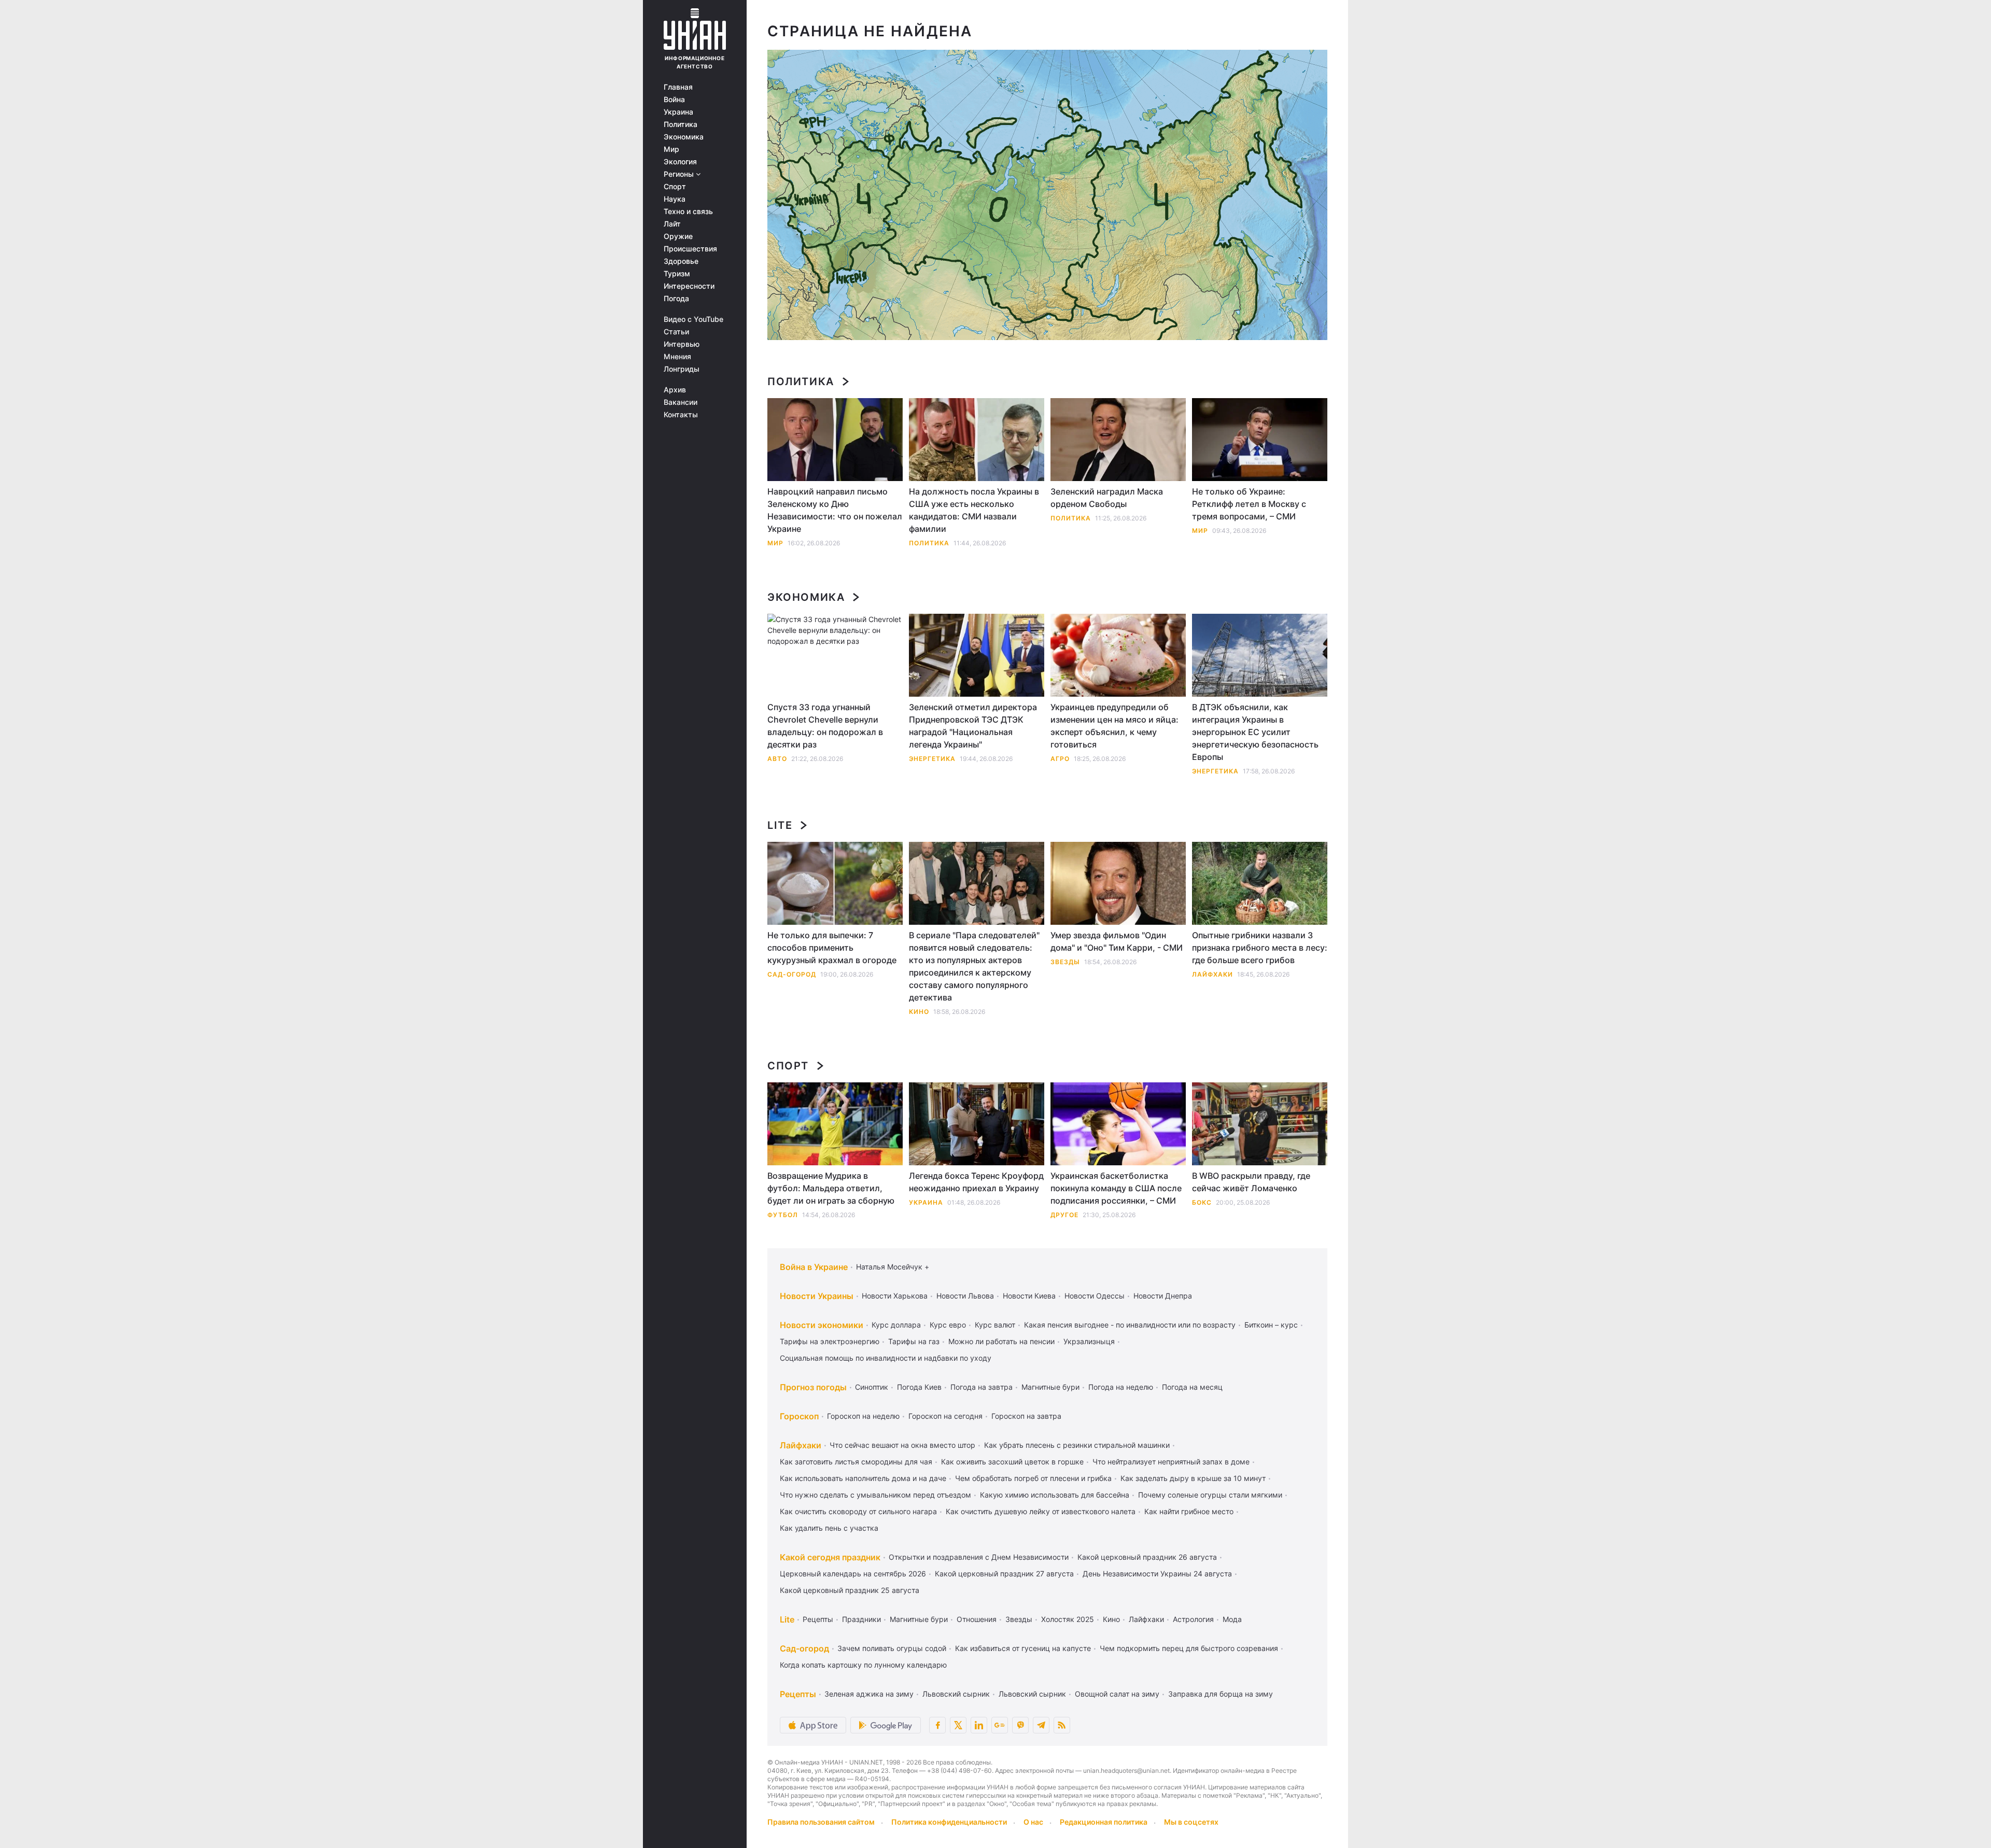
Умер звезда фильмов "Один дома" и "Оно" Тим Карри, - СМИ (1117, 941)
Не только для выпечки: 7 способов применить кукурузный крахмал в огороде (832, 948)
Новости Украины (817, 1296)
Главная (678, 87)
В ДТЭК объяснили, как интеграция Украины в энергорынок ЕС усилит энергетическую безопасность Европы (1255, 732)
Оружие (678, 236)
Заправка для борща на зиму (1221, 1694)
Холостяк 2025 (1068, 1619)
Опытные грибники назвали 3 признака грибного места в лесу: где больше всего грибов (1260, 948)
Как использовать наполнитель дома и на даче (863, 1478)
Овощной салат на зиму (1117, 1694)
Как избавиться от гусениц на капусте (1023, 1648)
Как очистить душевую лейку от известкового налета (1041, 1511)
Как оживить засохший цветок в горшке (1012, 1462)
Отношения (977, 1619)
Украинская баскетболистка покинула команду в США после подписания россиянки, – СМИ (1116, 1188)
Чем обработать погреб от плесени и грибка (1033, 1478)
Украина (678, 112)
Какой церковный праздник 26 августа (1147, 1557)
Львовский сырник (956, 1694)
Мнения (677, 357)
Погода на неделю (1121, 1387)
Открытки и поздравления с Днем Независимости (979, 1557)
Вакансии (681, 402)
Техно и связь (688, 211)
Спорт (675, 187)
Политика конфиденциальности (949, 1822)
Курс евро (948, 1325)
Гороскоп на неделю (863, 1416)
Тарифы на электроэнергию (830, 1341)
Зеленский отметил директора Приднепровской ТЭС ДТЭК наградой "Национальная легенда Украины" (973, 726)
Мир (671, 149)
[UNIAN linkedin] (979, 1725)
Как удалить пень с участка (829, 1528)
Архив (675, 390)
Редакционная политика (1104, 1822)
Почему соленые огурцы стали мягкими (1210, 1495)
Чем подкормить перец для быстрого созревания (1189, 1648)
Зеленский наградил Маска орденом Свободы (1107, 498)
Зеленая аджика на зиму (869, 1694)
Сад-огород (792, 974)
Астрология (1193, 1619)
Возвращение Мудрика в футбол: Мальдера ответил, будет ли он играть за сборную (831, 1188)
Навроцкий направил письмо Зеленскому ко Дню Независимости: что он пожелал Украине (835, 510)
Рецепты (818, 1619)
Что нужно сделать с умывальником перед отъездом (875, 1495)
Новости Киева (1029, 1296)
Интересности (689, 286)
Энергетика (932, 759)
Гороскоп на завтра (1026, 1416)
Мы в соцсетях (1191, 1822)
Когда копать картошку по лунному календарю (863, 1665)
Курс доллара (896, 1325)
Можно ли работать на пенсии (1001, 1341)
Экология (680, 162)
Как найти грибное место (1189, 1511)
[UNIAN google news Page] (1000, 1725)
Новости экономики (822, 1325)
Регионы (680, 174)
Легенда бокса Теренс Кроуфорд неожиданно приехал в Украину (976, 1182)
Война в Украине (814, 1267)
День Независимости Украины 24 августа (1157, 1574)
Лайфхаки (1212, 974)
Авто (777, 759)
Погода (676, 299)
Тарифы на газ (914, 1341)
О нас (1033, 1822)
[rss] (1062, 1725)
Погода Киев (919, 1387)
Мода (1232, 1619)
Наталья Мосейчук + (893, 1267)
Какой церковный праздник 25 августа (850, 1590)
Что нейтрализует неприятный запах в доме (1171, 1462)
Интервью (682, 344)
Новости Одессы (1095, 1296)
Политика (681, 124)
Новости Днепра (1163, 1296)
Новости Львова (965, 1296)
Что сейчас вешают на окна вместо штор (902, 1445)
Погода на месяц (1192, 1387)
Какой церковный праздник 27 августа (1004, 1574)
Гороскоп (799, 1416)
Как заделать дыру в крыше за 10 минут (1193, 1478)
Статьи (676, 332)
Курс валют (995, 1325)
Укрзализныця (1089, 1341)
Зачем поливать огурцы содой (892, 1648)
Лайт (672, 224)
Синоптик (872, 1387)
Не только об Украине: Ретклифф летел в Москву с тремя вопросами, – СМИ (1249, 504)
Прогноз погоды (813, 1387)
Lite (780, 825)
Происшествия (690, 249)
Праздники (861, 1619)
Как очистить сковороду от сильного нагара (858, 1511)
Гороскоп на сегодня (945, 1416)
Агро (1060, 759)
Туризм (677, 274)
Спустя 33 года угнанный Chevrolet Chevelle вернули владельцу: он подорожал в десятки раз (825, 726)
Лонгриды (682, 369)
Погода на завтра (982, 1387)
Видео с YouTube (693, 319)
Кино (919, 1012)
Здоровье (681, 261)
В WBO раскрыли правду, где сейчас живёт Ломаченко (1251, 1182)
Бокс (1202, 1202)
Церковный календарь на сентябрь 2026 (853, 1574)
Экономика (684, 137)
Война (674, 100)
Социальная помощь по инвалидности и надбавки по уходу (886, 1358)
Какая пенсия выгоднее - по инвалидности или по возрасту (1130, 1325)
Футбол (783, 1215)
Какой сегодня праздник (830, 1557)
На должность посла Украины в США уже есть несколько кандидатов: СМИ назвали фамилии (974, 510)
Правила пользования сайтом (821, 1822)
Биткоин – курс (1271, 1325)
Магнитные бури (1050, 1387)
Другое (1064, 1215)
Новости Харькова (895, 1296)
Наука (675, 199)
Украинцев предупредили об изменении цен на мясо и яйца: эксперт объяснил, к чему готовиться (1114, 726)
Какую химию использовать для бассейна (1055, 1495)
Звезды (1065, 962)
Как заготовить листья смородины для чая (856, 1462)
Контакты (681, 415)
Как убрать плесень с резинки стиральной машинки (1077, 1445)
